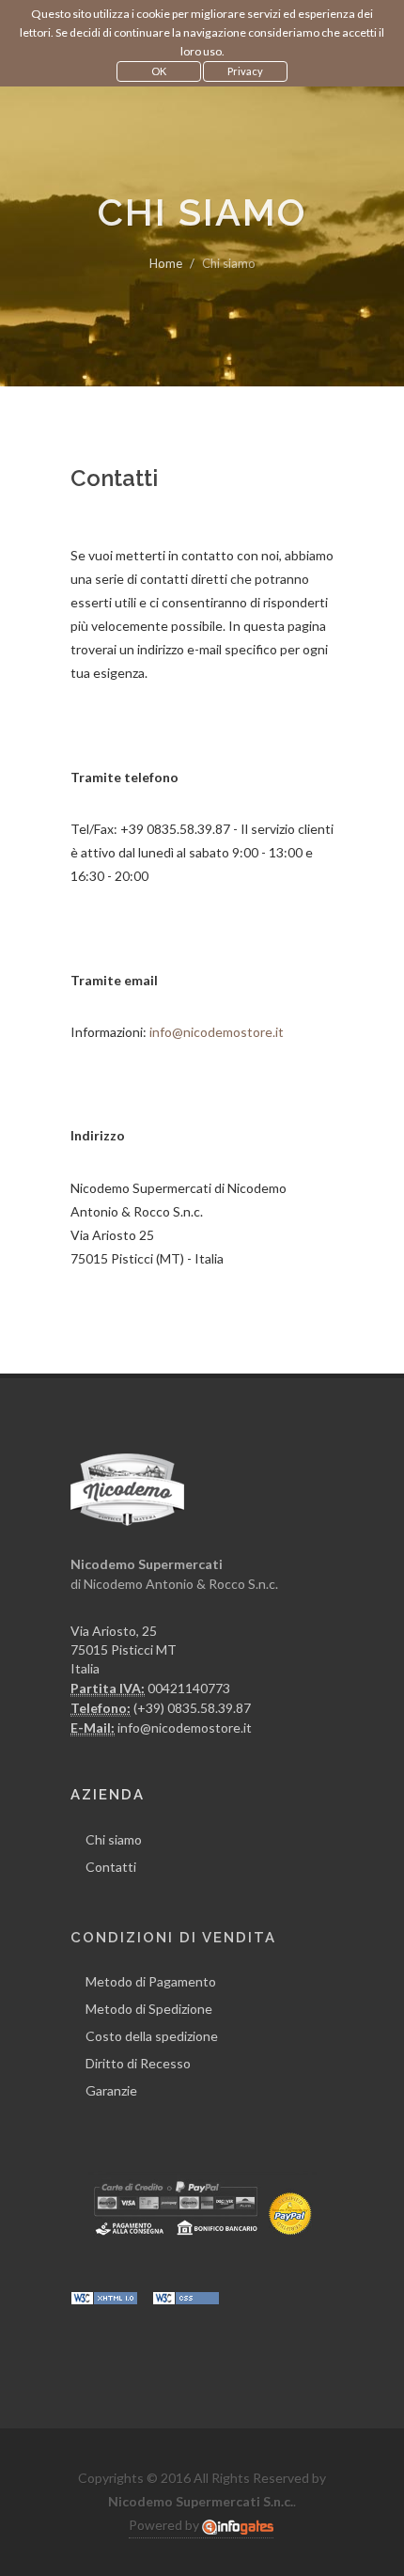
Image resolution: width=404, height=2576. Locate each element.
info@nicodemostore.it (217, 1032)
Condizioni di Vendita (173, 1938)
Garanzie (111, 2090)
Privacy (245, 71)
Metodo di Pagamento (151, 1981)
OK (159, 71)
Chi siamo (114, 1839)
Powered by (165, 2525)
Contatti (111, 1867)
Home (166, 263)
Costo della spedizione (152, 2036)
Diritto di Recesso (138, 2063)
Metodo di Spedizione (149, 2009)
